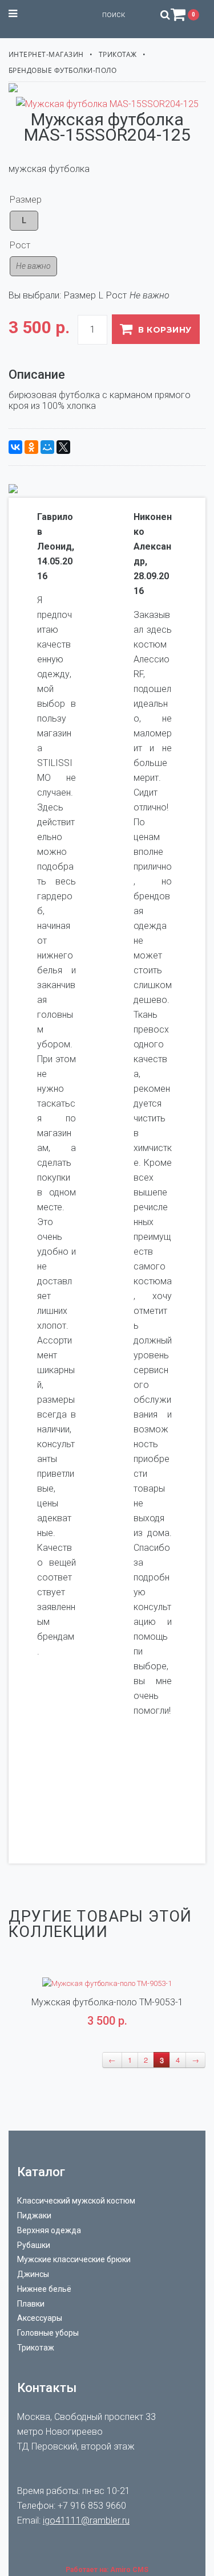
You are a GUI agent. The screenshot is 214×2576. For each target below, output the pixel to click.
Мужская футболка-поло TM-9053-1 (107, 2002)
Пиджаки (34, 2215)
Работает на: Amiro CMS (107, 2570)
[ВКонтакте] (15, 447)
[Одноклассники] (31, 447)
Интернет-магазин (46, 54)
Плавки (31, 2304)
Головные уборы (48, 2333)
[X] (63, 447)
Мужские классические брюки (74, 2259)
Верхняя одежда (49, 2230)
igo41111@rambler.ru (86, 2520)
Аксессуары (40, 2318)
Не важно (33, 266)
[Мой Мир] (47, 447)
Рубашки (34, 2245)
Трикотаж (118, 54)
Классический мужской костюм (76, 2201)
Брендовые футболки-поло (62, 70)
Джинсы (33, 2274)
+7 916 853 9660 (92, 2506)
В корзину (165, 330)
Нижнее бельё (44, 2289)
